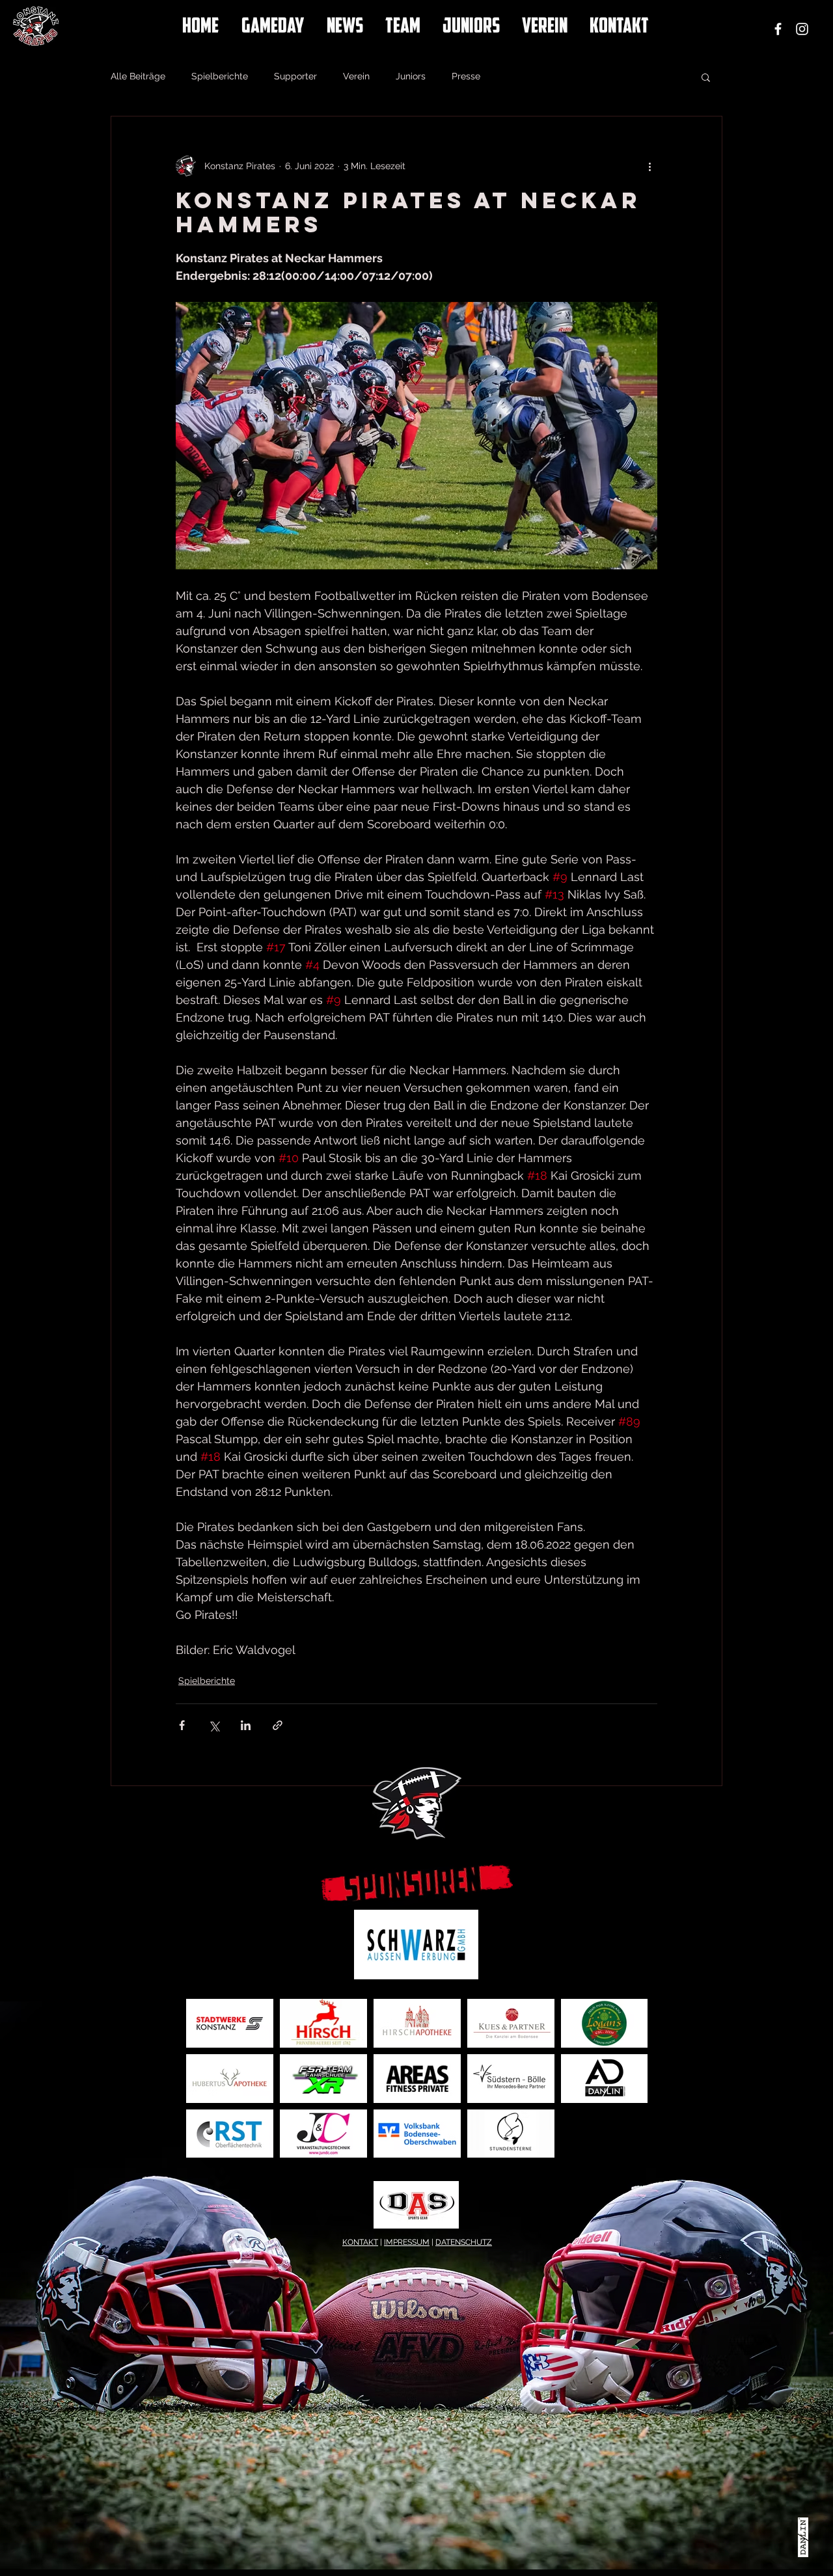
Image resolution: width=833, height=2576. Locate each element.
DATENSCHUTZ (464, 2242)
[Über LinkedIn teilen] (246, 1725)
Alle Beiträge (138, 76)
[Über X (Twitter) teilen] (214, 1725)
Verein (356, 76)
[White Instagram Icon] (802, 29)
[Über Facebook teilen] (182, 1725)
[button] (706, 77)
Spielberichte (220, 76)
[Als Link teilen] (278, 1725)
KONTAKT (360, 2242)
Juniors (411, 76)
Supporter (295, 76)
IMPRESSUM (407, 2242)
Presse (466, 76)
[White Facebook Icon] (778, 29)
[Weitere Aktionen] (649, 166)
